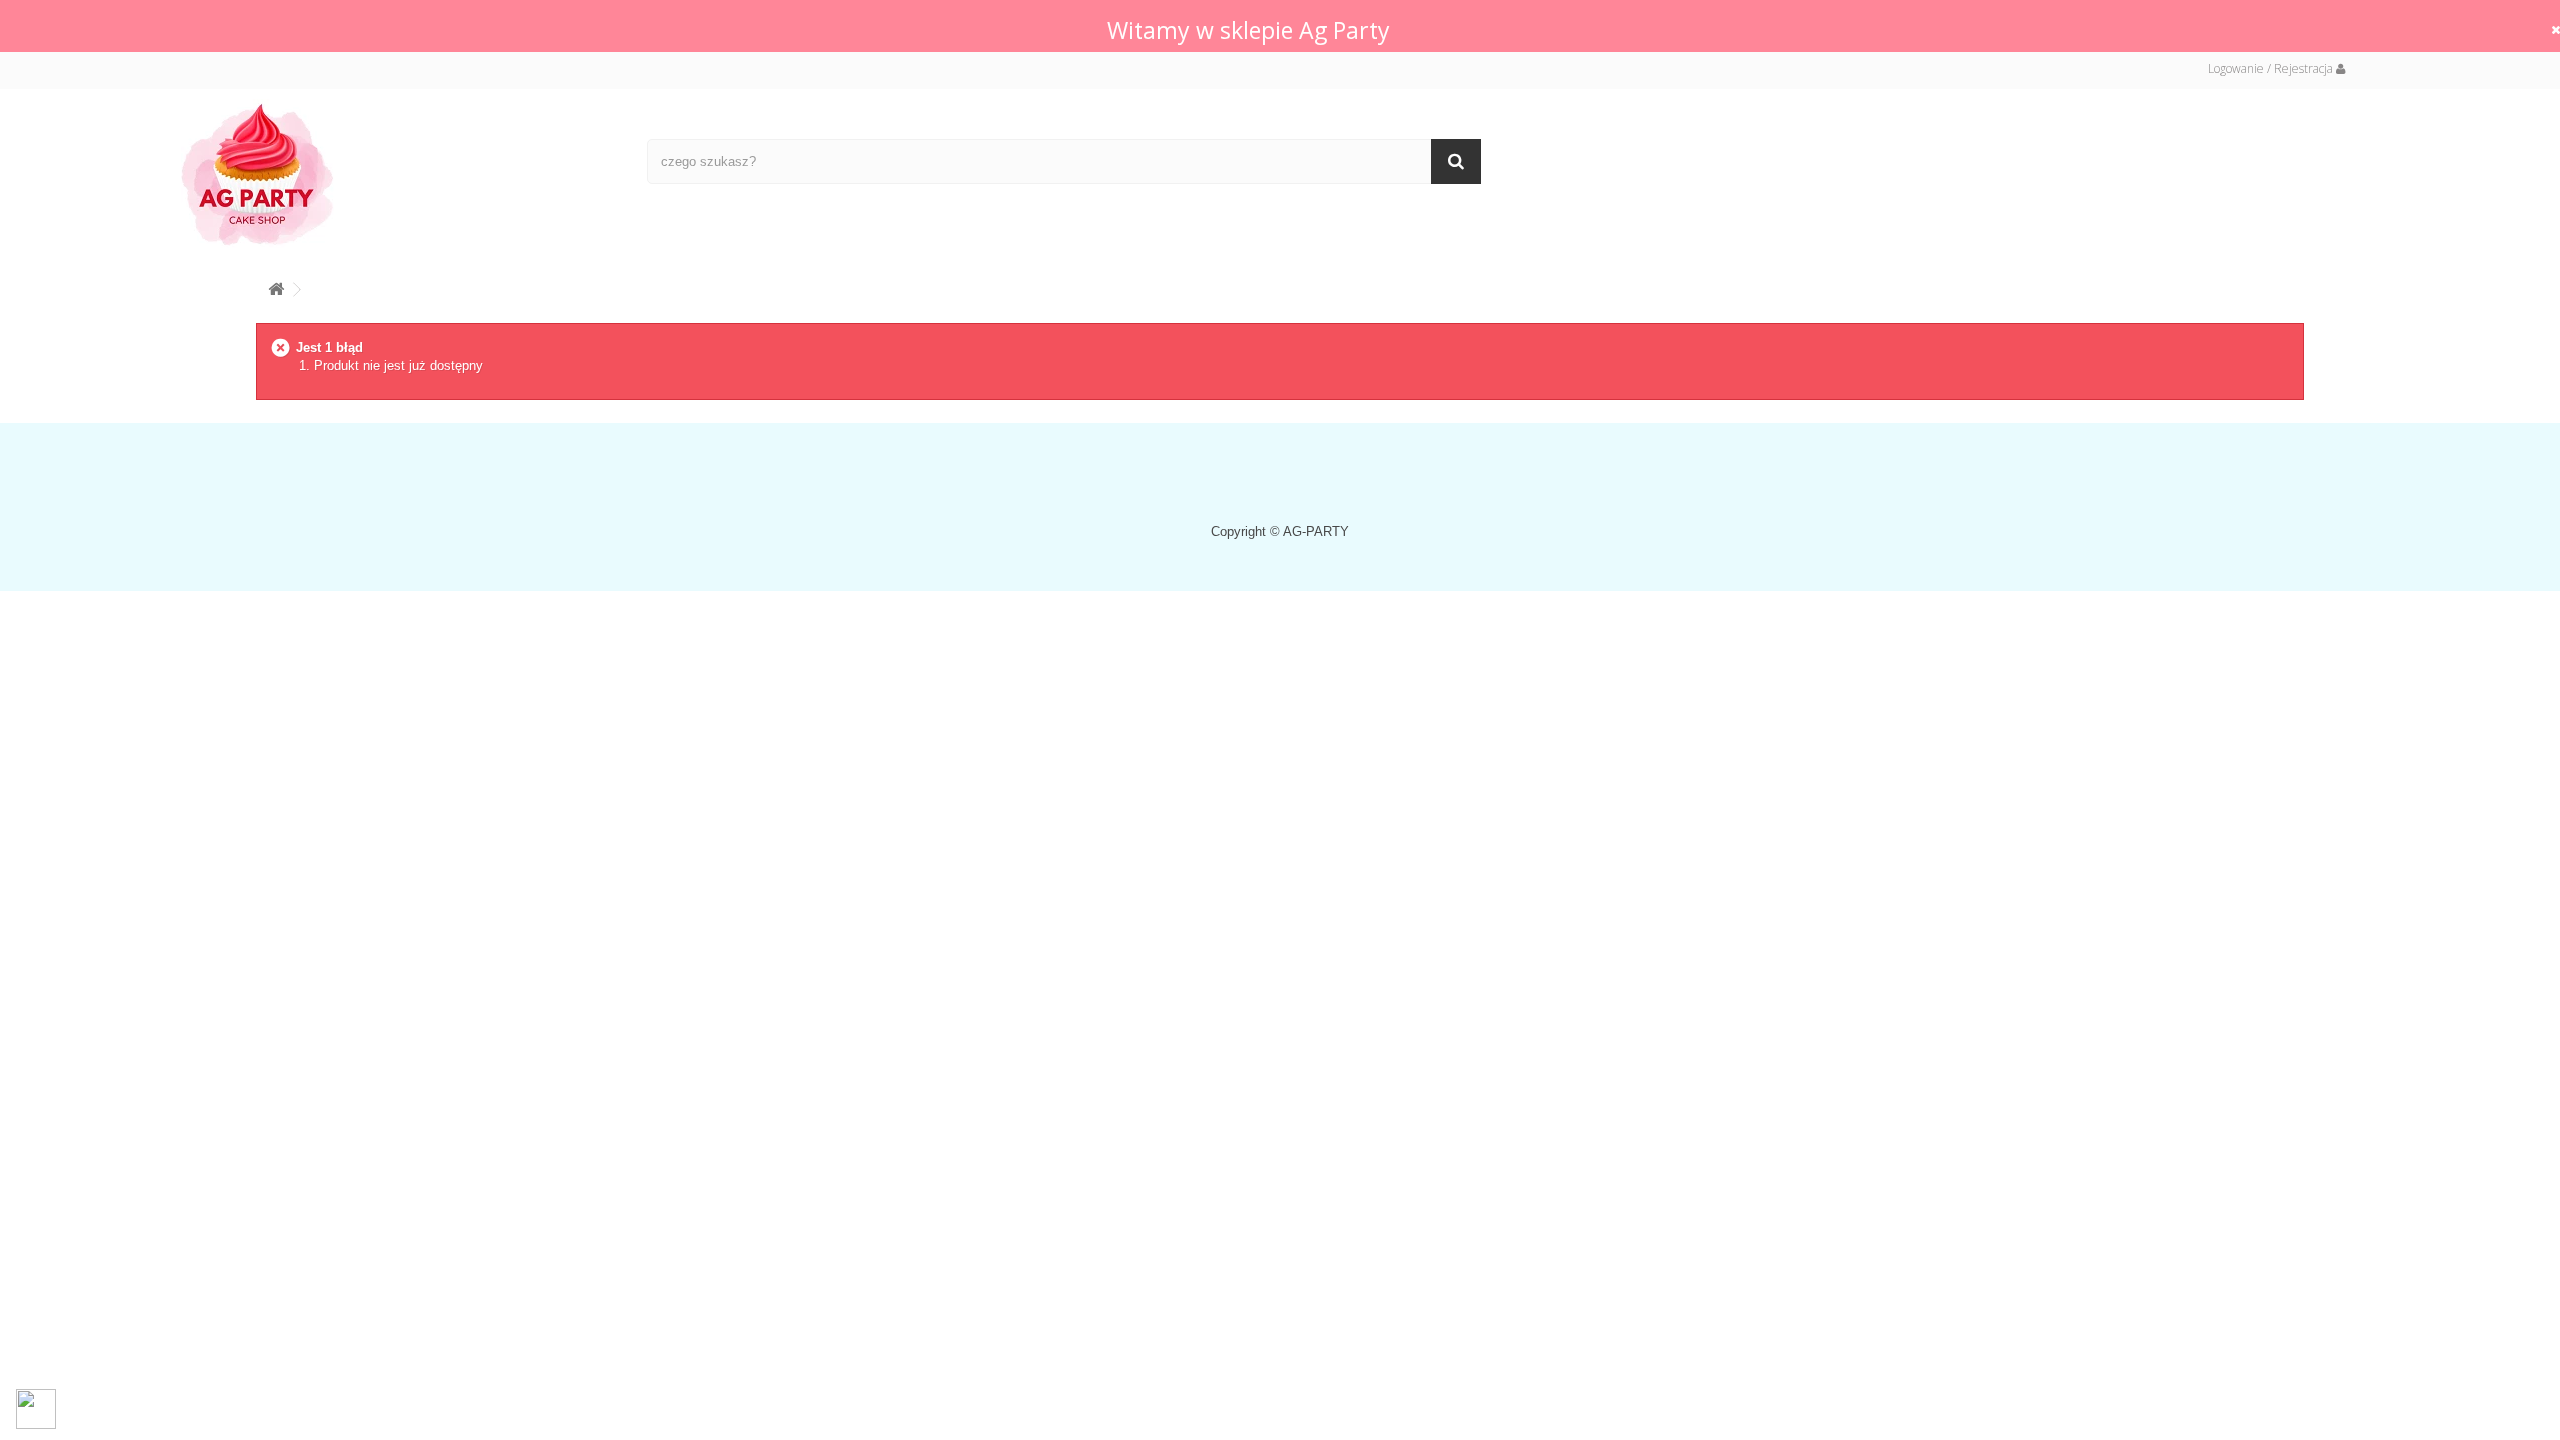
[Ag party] (399, 173)
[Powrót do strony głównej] (276, 285)
